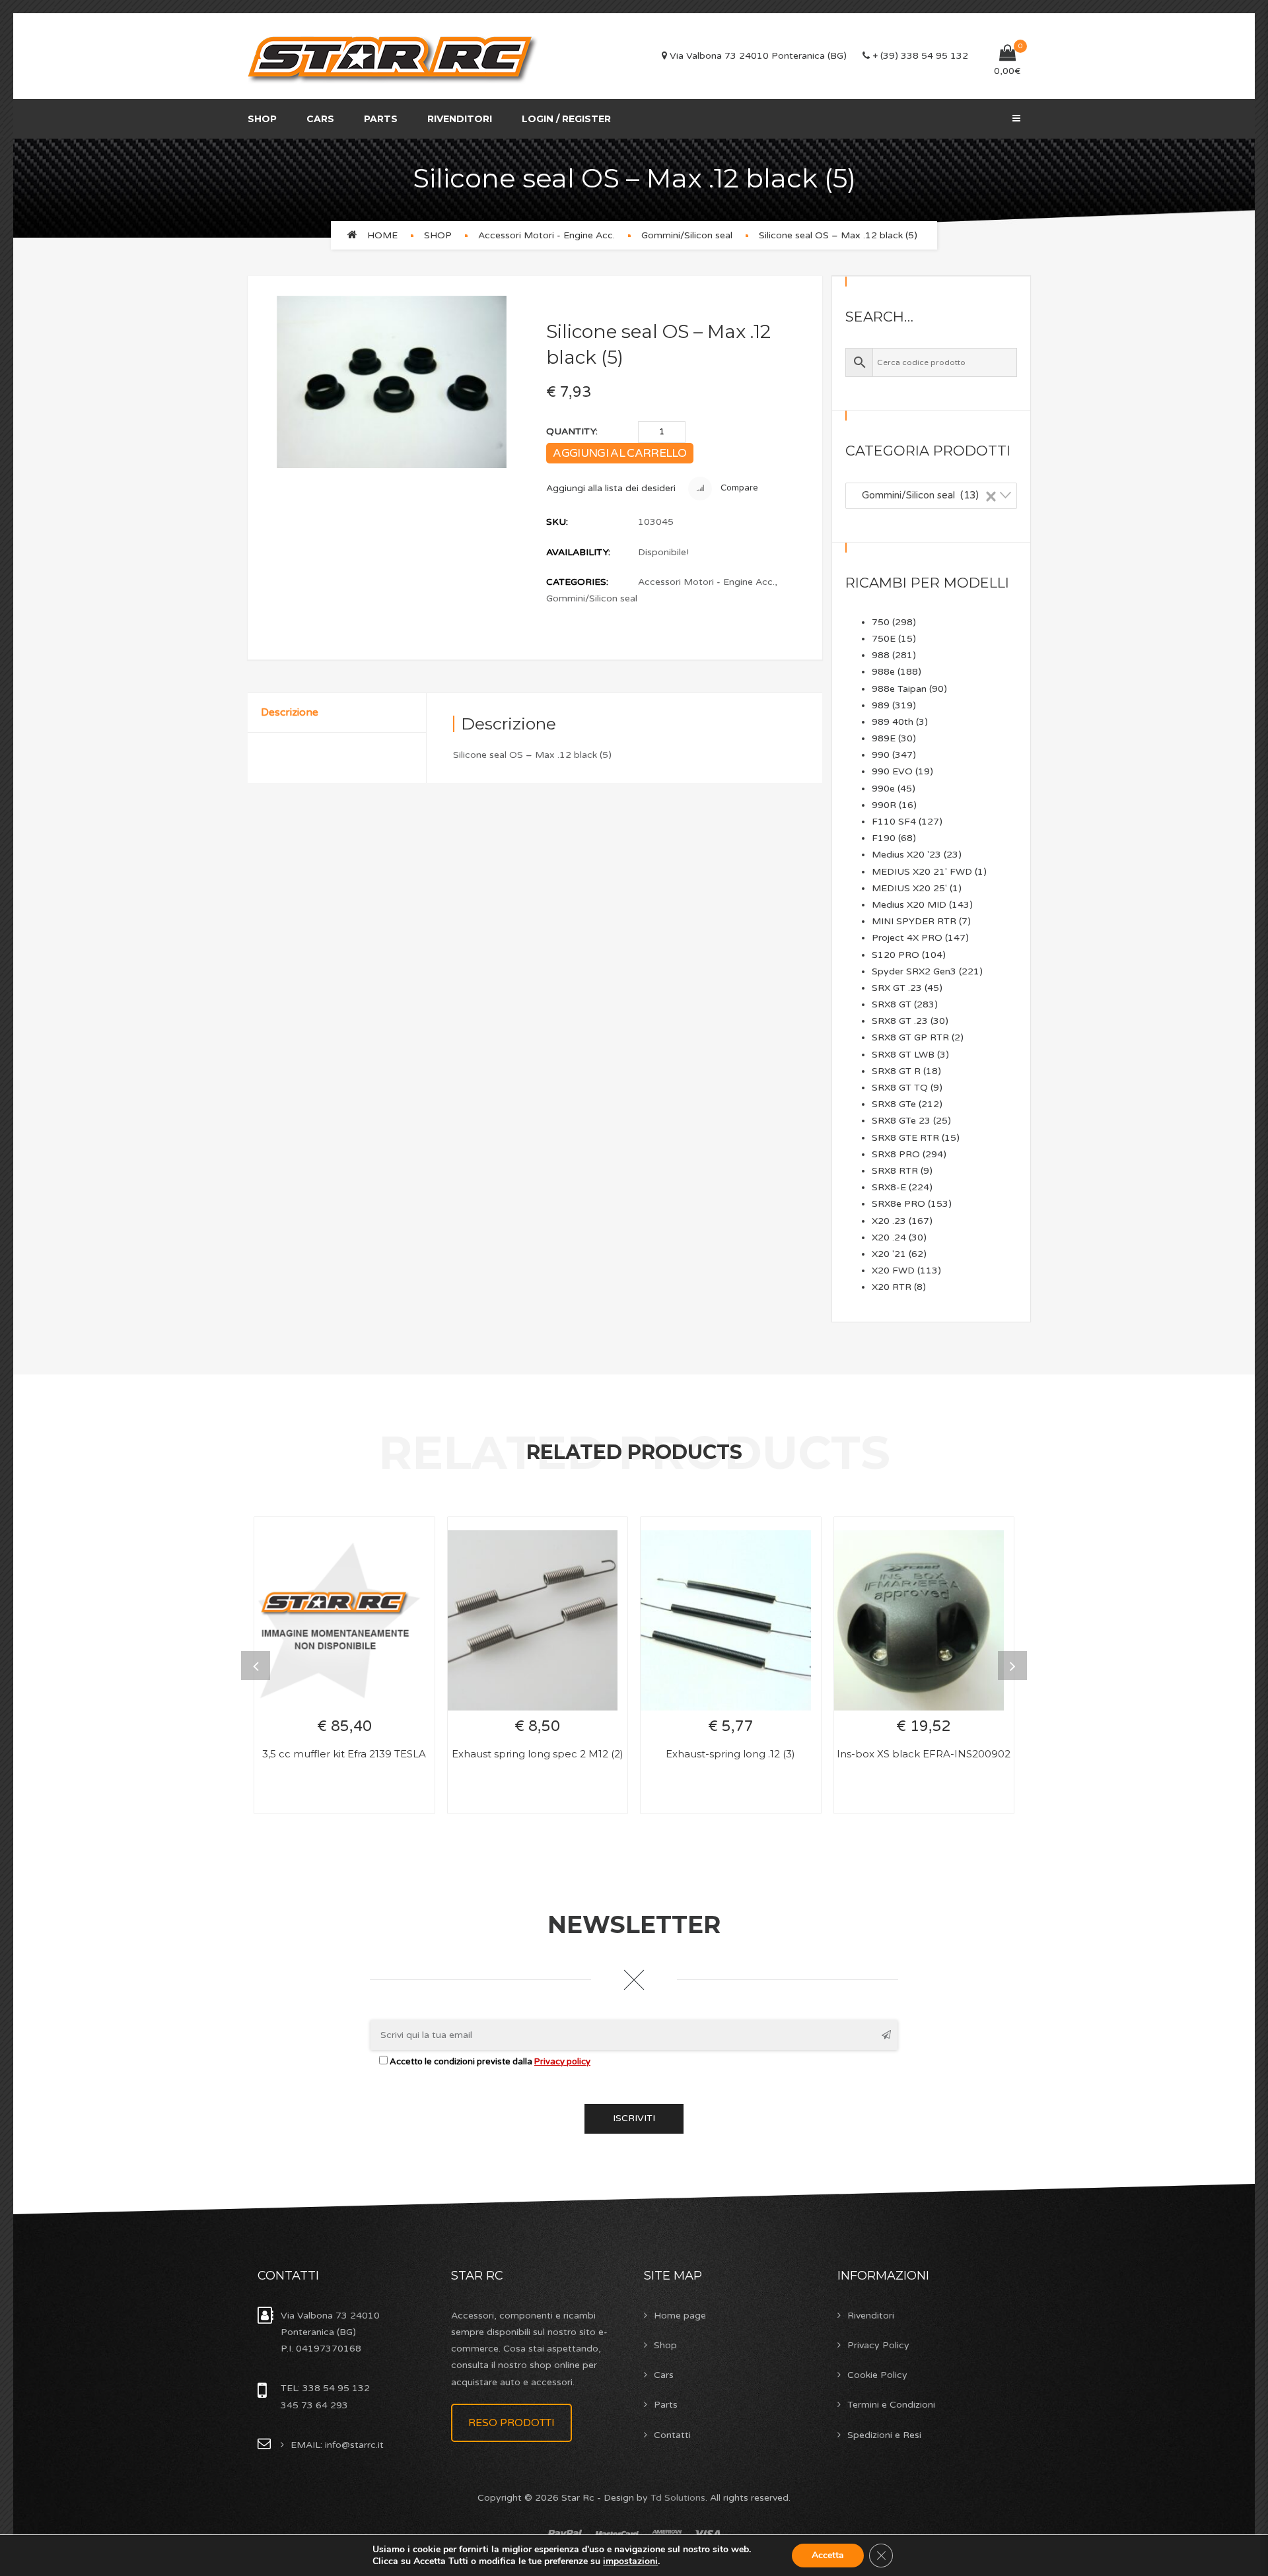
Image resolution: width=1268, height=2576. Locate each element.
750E (884, 639)
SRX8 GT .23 (900, 1021)
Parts (381, 119)
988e (883, 672)
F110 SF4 (894, 822)
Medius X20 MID (909, 905)
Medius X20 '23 (906, 855)
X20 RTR (892, 1287)
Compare (738, 489)
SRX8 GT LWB (903, 1055)
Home (382, 235)
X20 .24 (889, 1237)
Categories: (577, 582)
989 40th (893, 722)
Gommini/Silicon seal (687, 235)
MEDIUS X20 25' (909, 888)
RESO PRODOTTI (511, 2423)
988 (881, 655)
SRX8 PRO (896, 1154)
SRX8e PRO (898, 1204)
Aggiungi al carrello (619, 453)
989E (884, 738)
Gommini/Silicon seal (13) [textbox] (925, 495)
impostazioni (630, 2561)
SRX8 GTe (894, 1104)
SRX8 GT (892, 1004)
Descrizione (290, 712)
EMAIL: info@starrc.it (337, 2445)
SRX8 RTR (895, 1171)
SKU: (557, 522)
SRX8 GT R (896, 1071)
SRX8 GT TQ (900, 1088)
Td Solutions (678, 2498)
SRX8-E (889, 1187)
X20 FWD (893, 1271)
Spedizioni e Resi (884, 2435)
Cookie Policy (877, 2375)
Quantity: (572, 431)
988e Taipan (899, 689)
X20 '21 (889, 1254)
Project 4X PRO (907, 938)
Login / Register (566, 119)
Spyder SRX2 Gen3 (914, 971)
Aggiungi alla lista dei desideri (611, 488)
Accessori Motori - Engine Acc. (546, 235)
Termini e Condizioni (891, 2405)
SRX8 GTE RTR (905, 1138)
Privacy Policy (878, 2345)
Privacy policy (562, 2062)
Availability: (578, 552)
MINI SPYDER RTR (914, 921)
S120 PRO (896, 955)
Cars (320, 119)
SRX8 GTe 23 (901, 1121)
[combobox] (931, 496)
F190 (884, 838)
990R (884, 805)
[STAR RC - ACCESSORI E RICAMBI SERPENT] (393, 56)
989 (881, 705)
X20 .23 (889, 1221)
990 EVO (892, 771)
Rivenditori (460, 119)
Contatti (672, 2435)
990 (881, 755)
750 (881, 622)
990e (883, 789)
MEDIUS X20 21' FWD (922, 872)
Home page (680, 2316)
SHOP (438, 235)
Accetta (828, 2555)
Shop (262, 119)
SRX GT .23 (897, 988)
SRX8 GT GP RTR (910, 1037)
